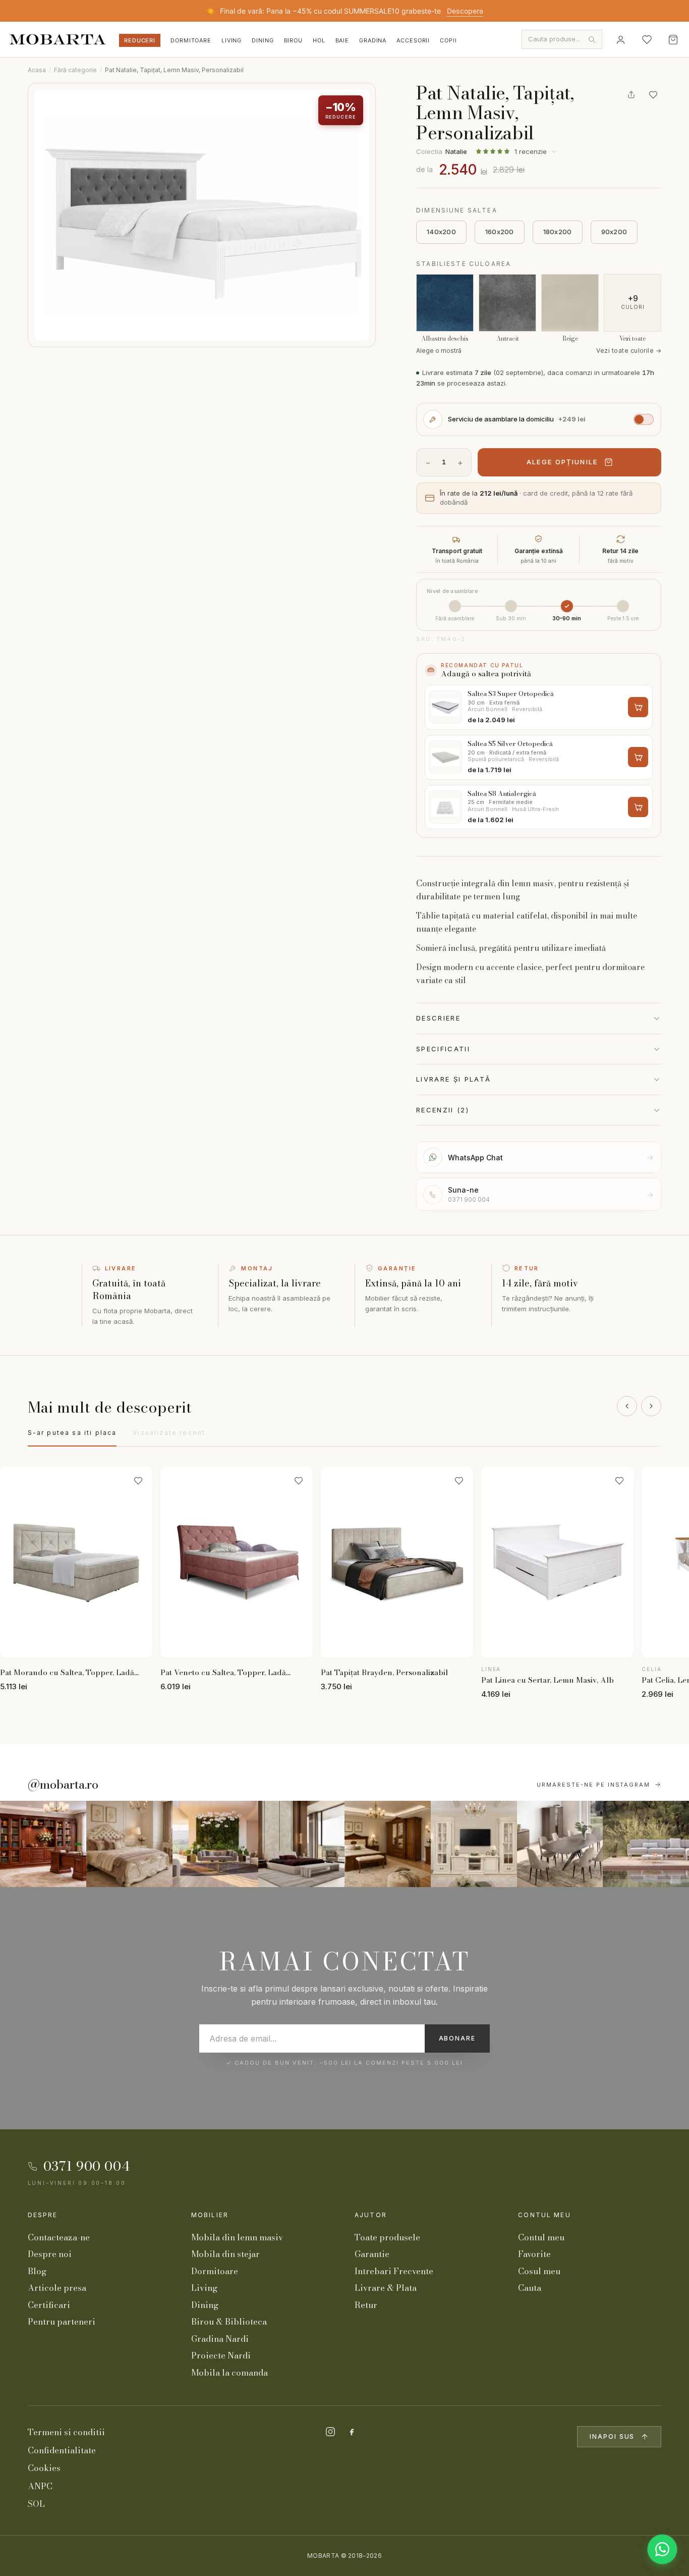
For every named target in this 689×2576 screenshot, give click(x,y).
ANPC (40, 2486)
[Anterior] (627, 1406)
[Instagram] (330, 2432)
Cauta (530, 2288)
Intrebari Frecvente (394, 2271)
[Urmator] (651, 1406)
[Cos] (673, 39)
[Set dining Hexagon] (560, 1844)
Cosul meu (539, 2271)
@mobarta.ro (63, 1785)
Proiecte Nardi (221, 2355)
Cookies (44, 2468)
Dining (263, 40)
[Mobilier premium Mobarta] (388, 1844)
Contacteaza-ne (59, 2237)
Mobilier (210, 2215)
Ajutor (371, 2215)
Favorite (534, 2254)
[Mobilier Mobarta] (43, 1844)
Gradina (373, 40)
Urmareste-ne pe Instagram (594, 1785)
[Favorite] (647, 39)
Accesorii (413, 40)
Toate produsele (387, 2237)
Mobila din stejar (225, 2254)
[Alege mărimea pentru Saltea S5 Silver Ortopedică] (638, 757)
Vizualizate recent (169, 1433)
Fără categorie (75, 70)
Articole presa (57, 2288)
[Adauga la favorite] (653, 95)
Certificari (49, 2305)
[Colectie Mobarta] (474, 1844)
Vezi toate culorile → (629, 351)
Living (232, 40)
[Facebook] (352, 2432)
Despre (43, 2215)
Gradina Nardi (220, 2339)
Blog (37, 2271)
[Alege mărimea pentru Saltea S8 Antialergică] (638, 807)
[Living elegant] (216, 1844)
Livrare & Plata (386, 2288)
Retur (366, 2305)
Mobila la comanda (229, 2373)
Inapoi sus (612, 2436)
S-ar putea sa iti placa (72, 1433)
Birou (293, 40)
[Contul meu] (620, 39)
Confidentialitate (62, 2450)
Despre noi (50, 2254)
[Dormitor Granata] (301, 1844)
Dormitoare (191, 40)
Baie (342, 40)
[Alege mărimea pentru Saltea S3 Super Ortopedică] (638, 707)
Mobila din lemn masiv (237, 2237)
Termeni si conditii (66, 2432)
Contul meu (544, 2215)
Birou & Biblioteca (229, 2322)
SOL (36, 2504)
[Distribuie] (631, 95)
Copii (448, 40)
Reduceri (140, 40)
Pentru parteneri (62, 2322)
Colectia (442, 151)
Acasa (37, 70)
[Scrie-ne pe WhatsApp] (662, 2549)
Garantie (372, 2254)
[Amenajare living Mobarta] (129, 1844)
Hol (319, 40)
